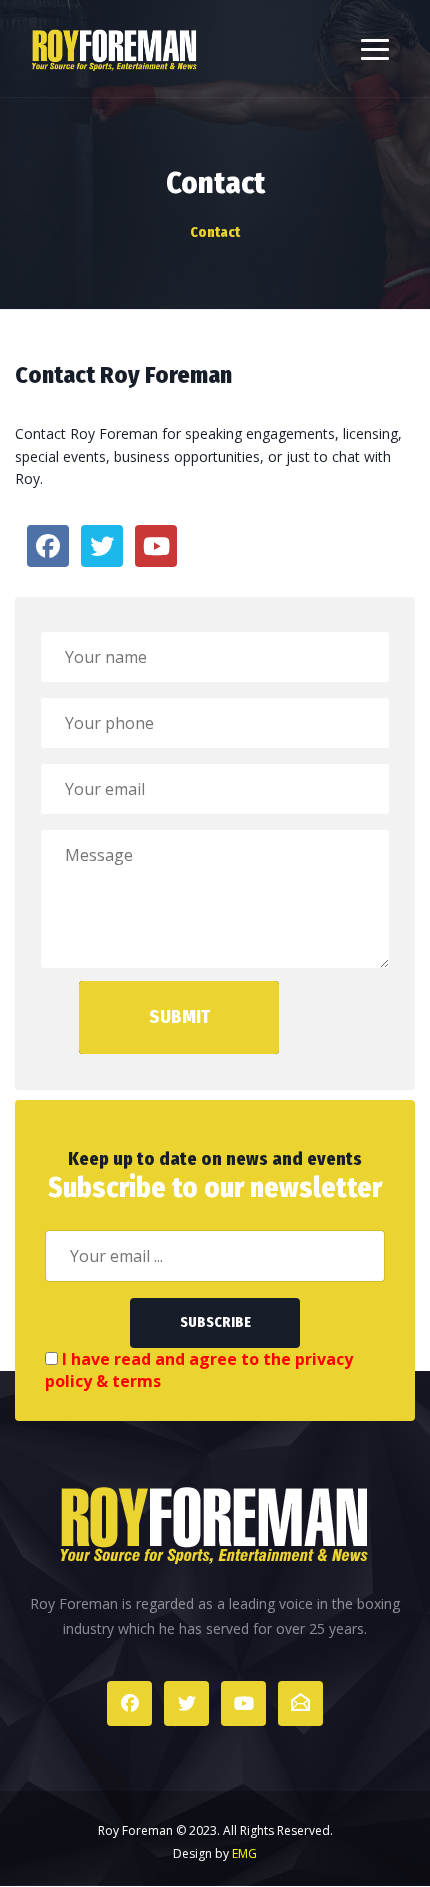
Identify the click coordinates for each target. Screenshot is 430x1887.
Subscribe (215, 1322)
